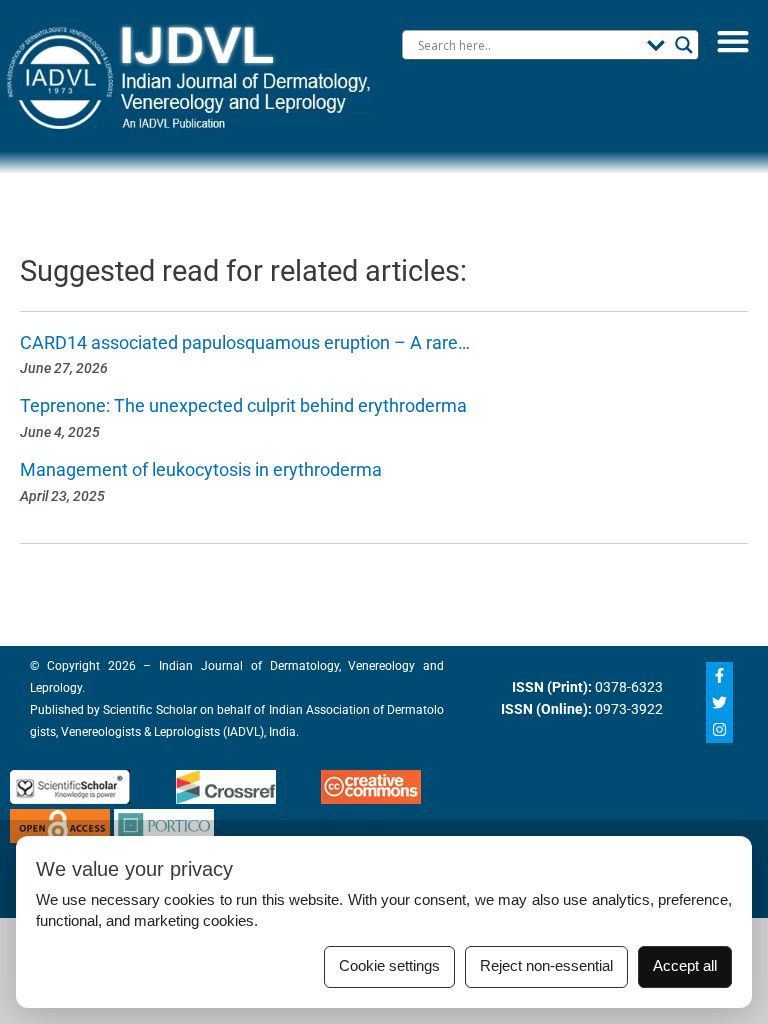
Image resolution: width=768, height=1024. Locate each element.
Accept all (685, 966)
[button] (732, 40)
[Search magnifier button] (684, 45)
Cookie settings (389, 966)
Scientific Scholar (148, 710)
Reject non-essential (546, 966)
